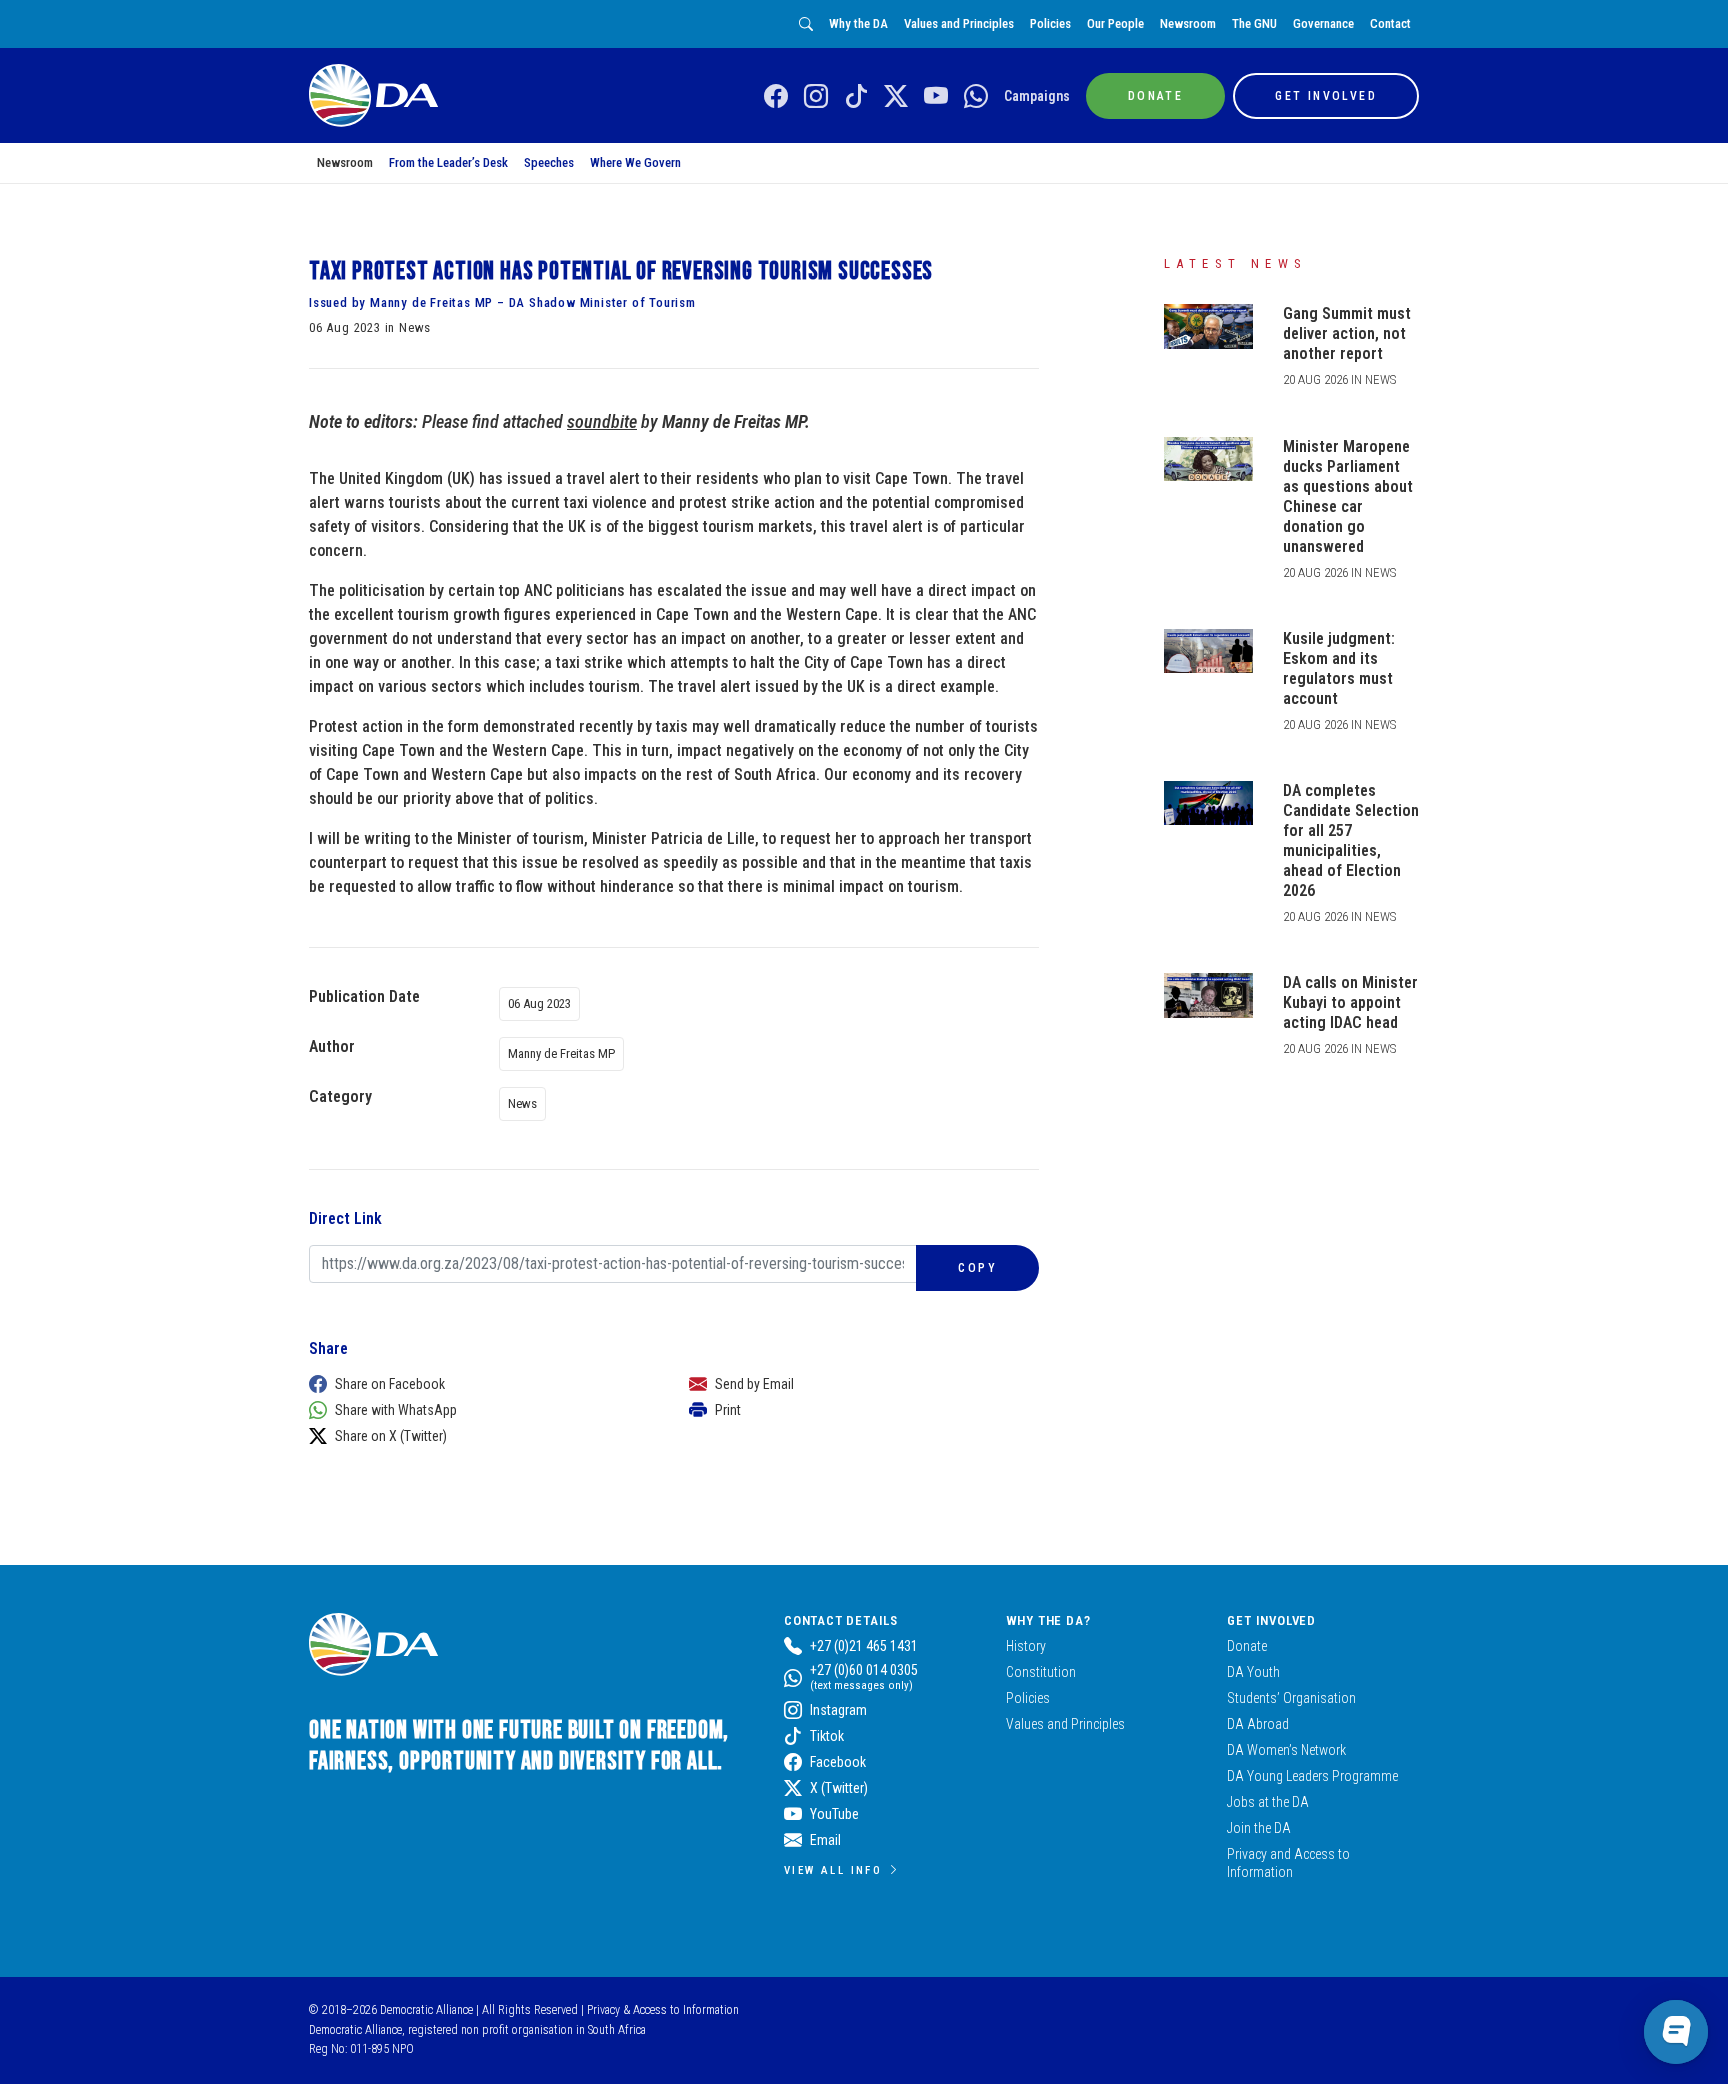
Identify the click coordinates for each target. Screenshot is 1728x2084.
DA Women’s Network (1286, 1750)
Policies (1050, 23)
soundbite (602, 421)
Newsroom (1188, 23)
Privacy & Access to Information (663, 2010)
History (1026, 1646)
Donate (1247, 1646)
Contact (1390, 23)
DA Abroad (1258, 1724)
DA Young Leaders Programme (1312, 1776)
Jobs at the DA (1268, 1802)
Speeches (549, 162)
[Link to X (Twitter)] (896, 97)
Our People (1115, 23)
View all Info (833, 1870)
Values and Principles (959, 23)
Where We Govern (635, 162)
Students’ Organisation (1291, 1698)
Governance (1323, 23)
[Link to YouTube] (936, 97)
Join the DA (1259, 1828)
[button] (479, 1384)
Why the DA (858, 23)
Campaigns (1037, 96)
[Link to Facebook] (776, 97)
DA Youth (1253, 1672)
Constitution (1041, 1672)
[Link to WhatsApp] (976, 97)
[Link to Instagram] (816, 97)
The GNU (1254, 23)
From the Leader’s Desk (448, 162)
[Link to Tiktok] (856, 97)
